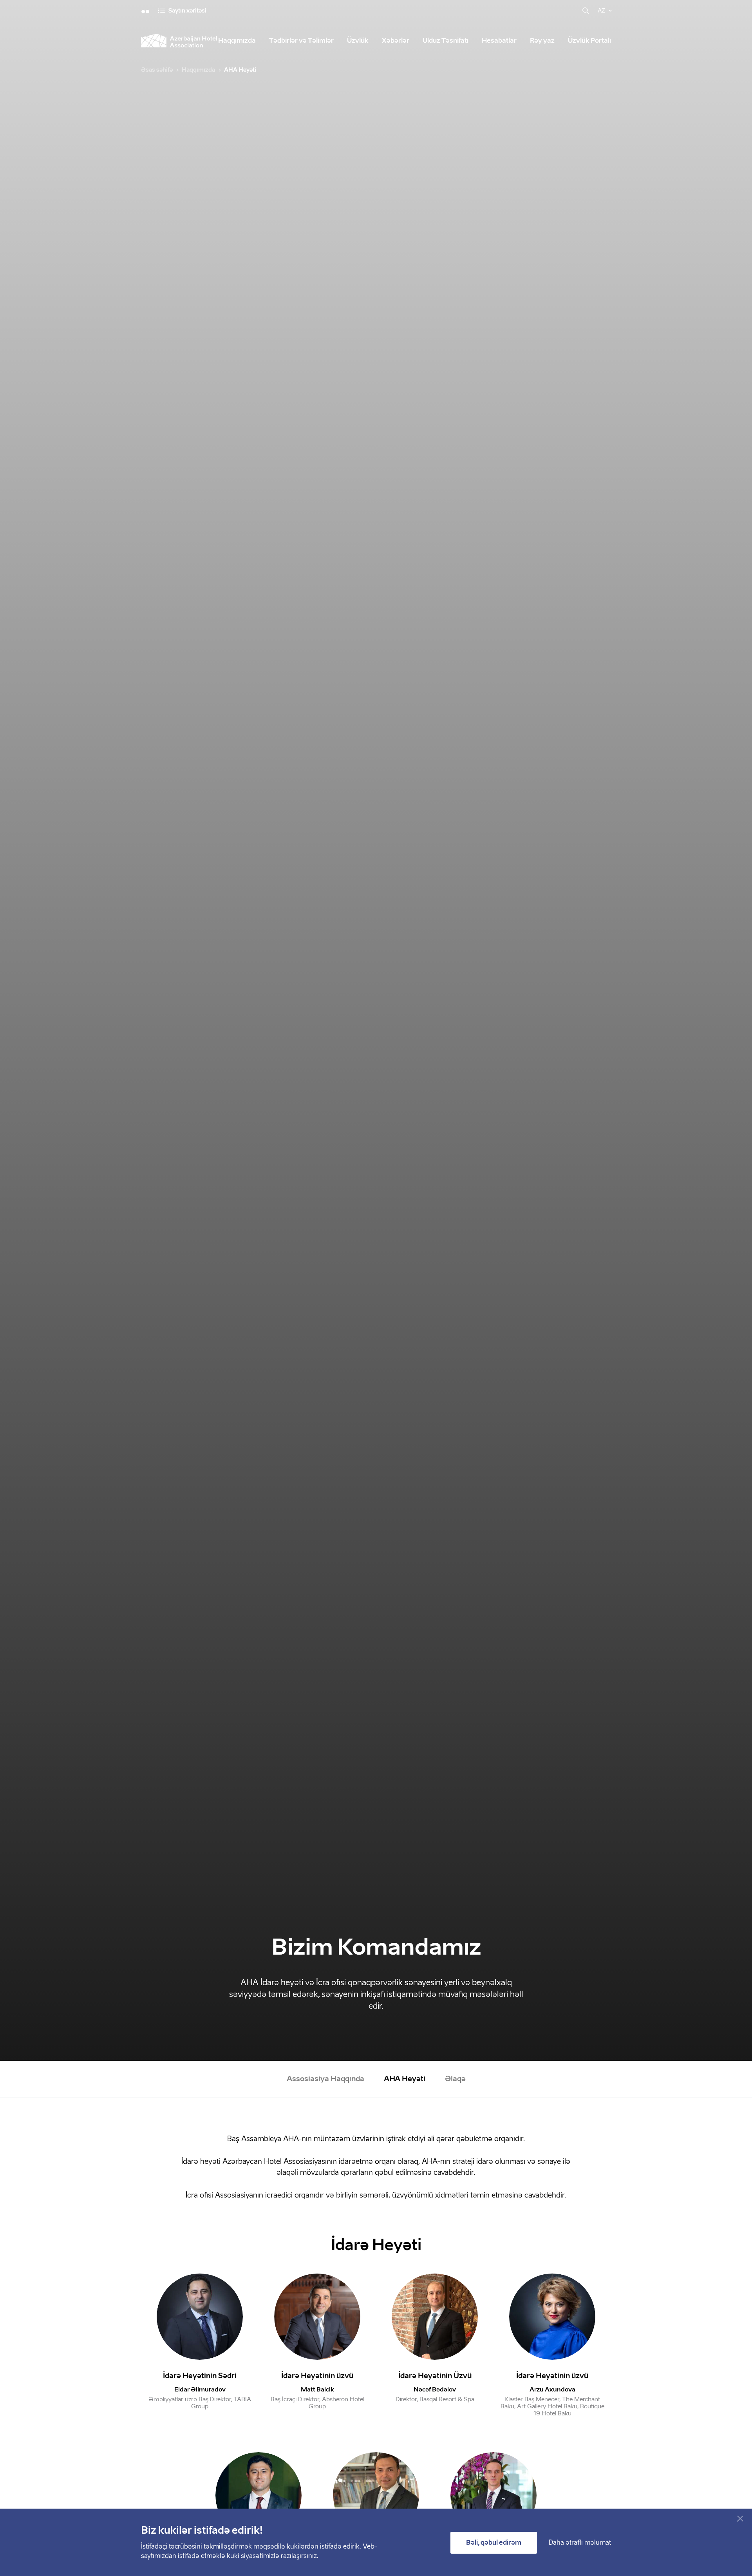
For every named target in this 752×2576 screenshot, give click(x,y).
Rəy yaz (542, 41)
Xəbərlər (396, 41)
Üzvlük (358, 41)
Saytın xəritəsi (187, 11)
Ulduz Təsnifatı (446, 41)
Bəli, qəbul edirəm (494, 2543)
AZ (601, 11)
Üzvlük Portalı (589, 41)
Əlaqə (455, 2079)
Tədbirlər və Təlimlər (301, 41)
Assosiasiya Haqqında (325, 2079)
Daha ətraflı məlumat (580, 2543)
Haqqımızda (237, 41)
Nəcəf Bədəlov (435, 2390)
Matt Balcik (317, 2390)
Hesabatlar (499, 41)
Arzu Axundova (552, 2390)
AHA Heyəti (405, 2079)
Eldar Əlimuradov (200, 2390)
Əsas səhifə (157, 70)
